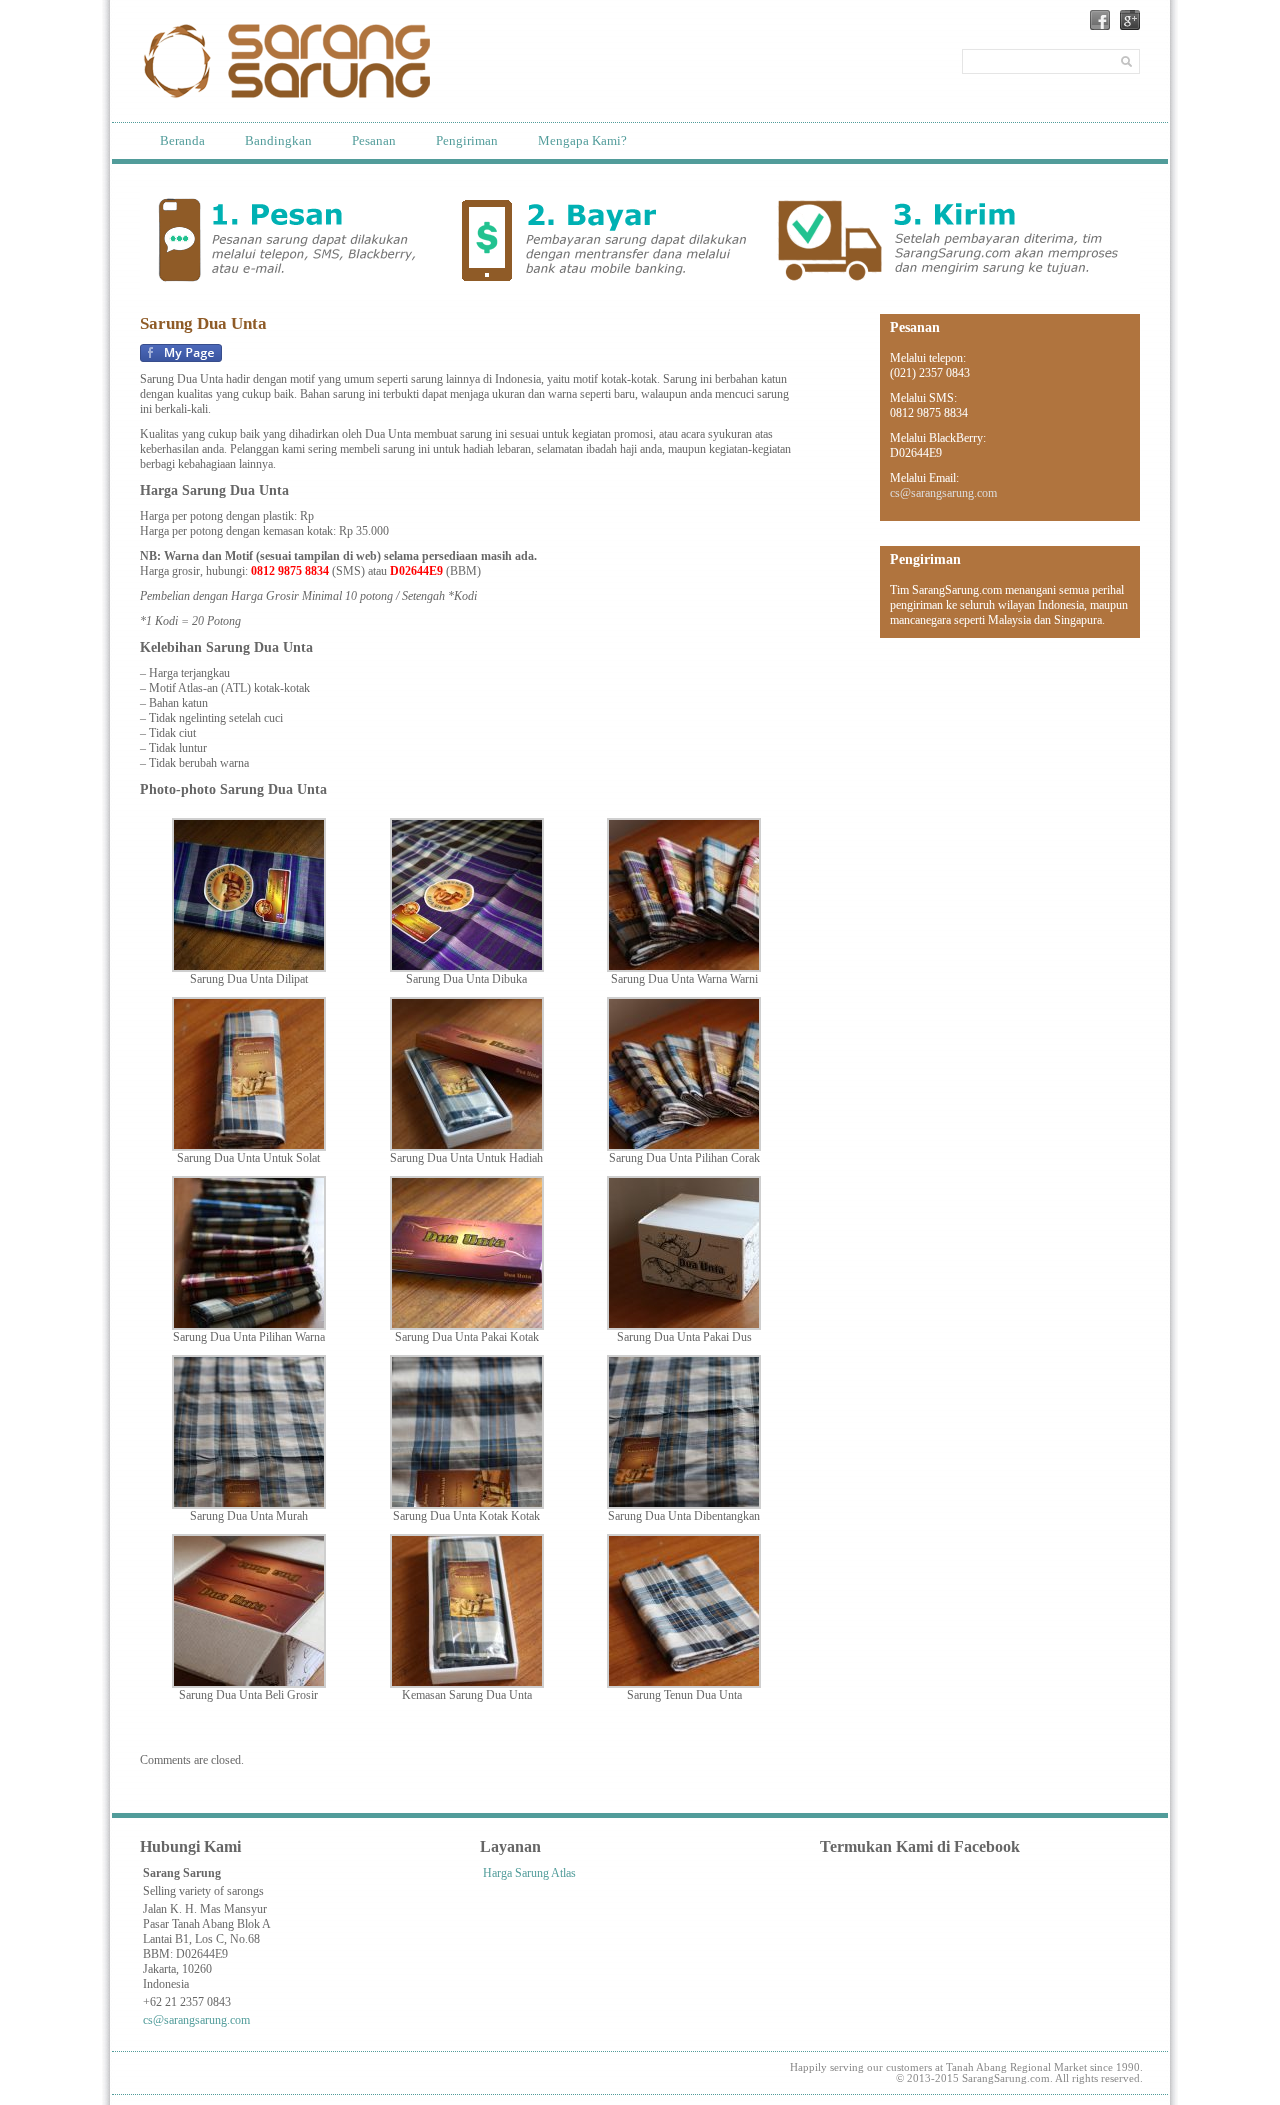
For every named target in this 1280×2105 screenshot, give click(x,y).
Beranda (182, 140)
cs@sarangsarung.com (943, 493)
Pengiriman (467, 140)
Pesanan (374, 140)
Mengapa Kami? (582, 140)
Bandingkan (278, 140)
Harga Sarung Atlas (529, 1873)
